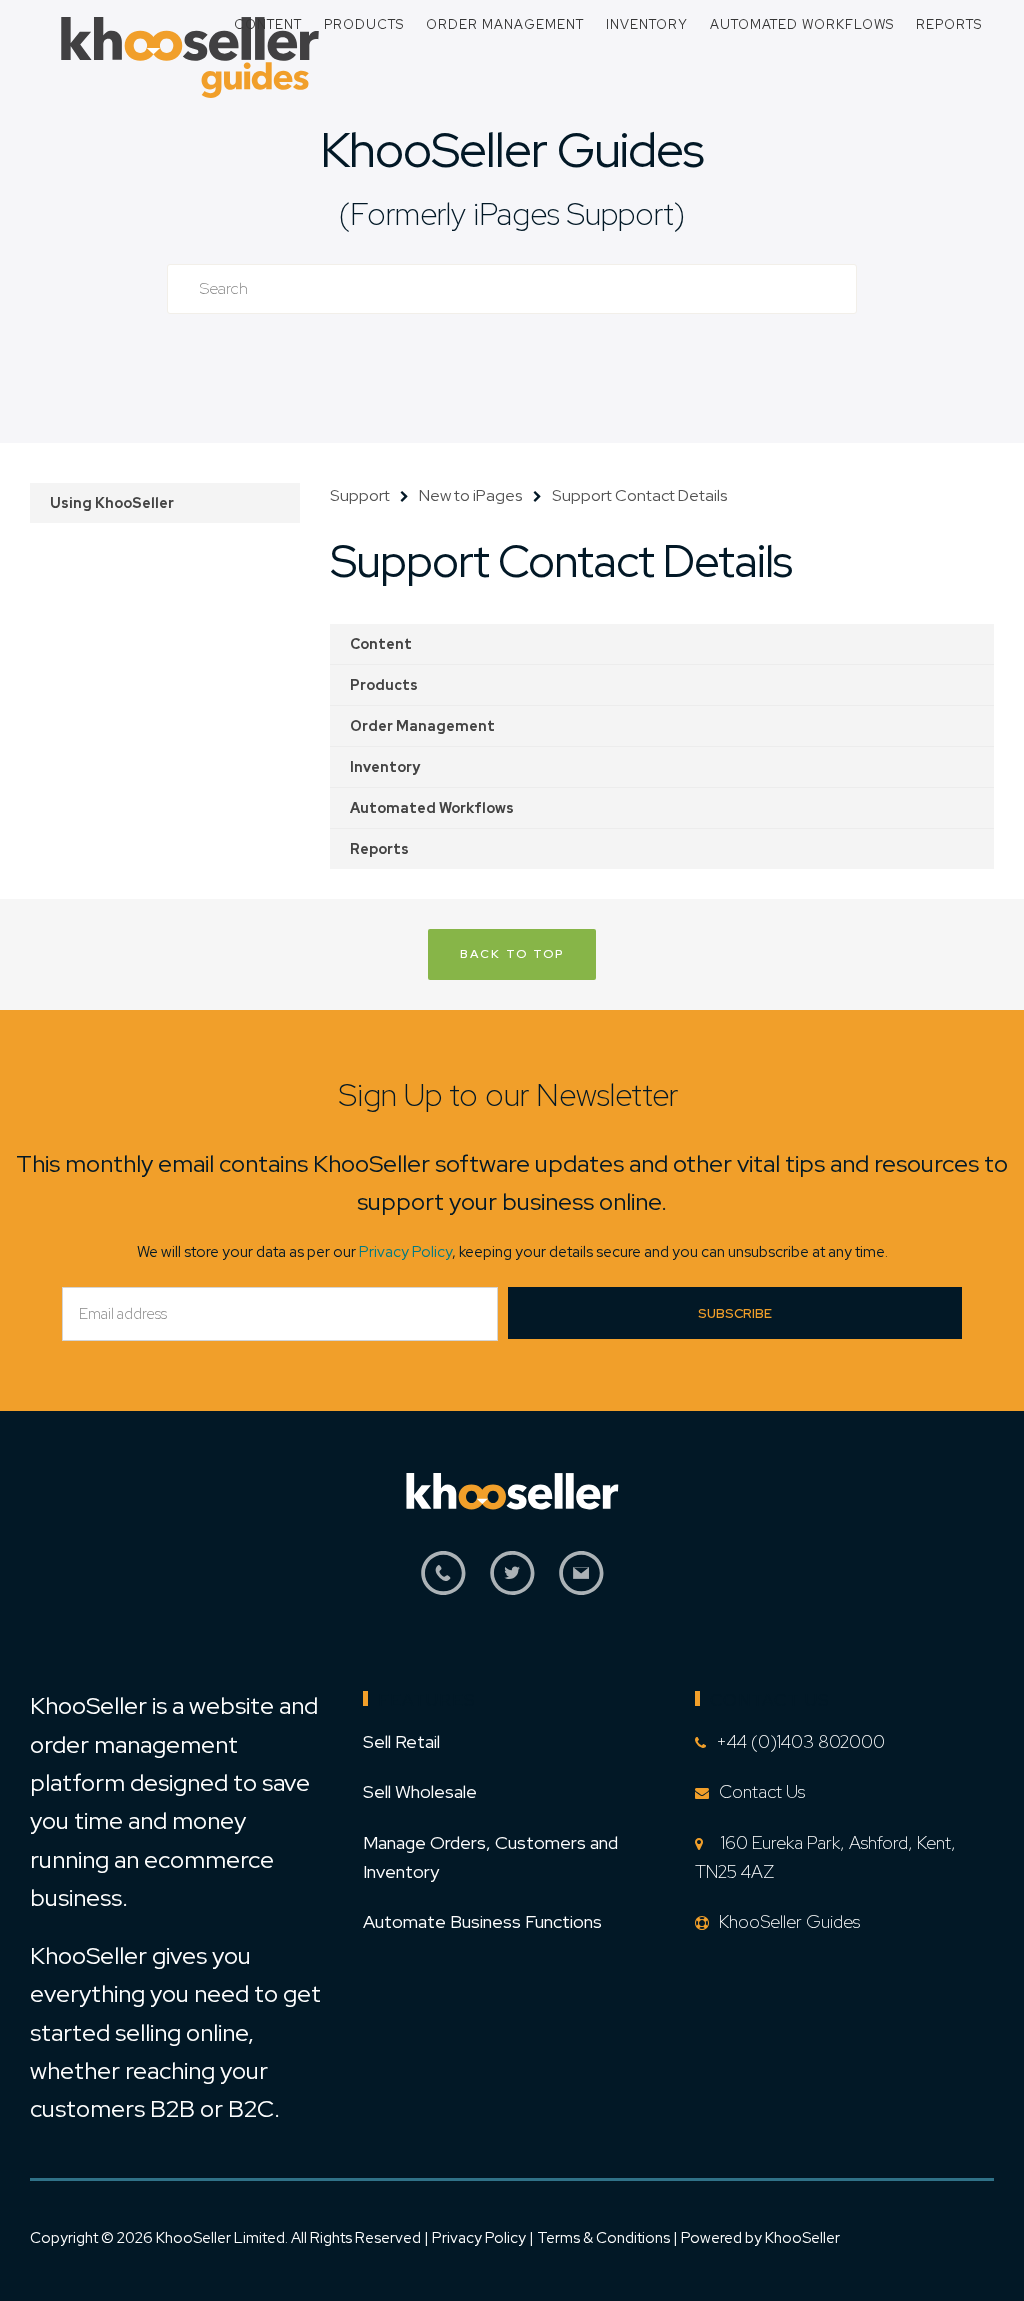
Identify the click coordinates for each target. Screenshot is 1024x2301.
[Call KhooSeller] (443, 1584)
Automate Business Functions (482, 1921)
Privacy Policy (405, 1252)
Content (268, 24)
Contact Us (762, 1791)
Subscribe (735, 1313)
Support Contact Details (640, 495)
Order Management (505, 24)
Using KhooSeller (112, 503)
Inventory (647, 24)
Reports (949, 24)
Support (360, 495)
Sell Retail (401, 1741)
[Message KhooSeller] (581, 1584)
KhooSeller (802, 2238)
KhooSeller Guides (512, 149)
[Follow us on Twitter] (512, 1584)
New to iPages (471, 495)
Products (364, 24)
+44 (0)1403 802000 (800, 1741)
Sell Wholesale (420, 1791)
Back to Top (512, 954)
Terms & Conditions (605, 2238)
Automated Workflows (802, 24)
